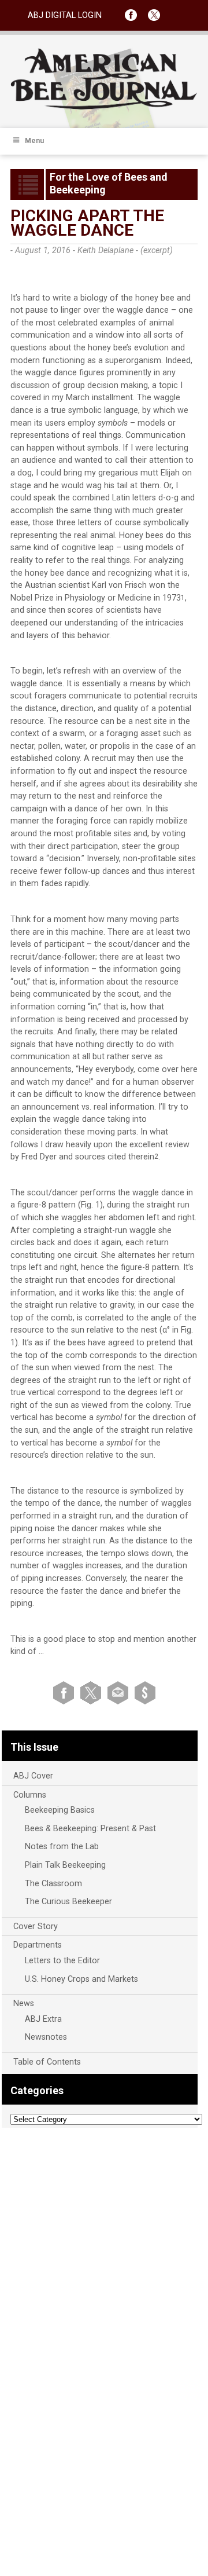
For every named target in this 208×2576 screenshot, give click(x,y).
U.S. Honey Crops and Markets (81, 1979)
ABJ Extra (43, 2019)
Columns (30, 1795)
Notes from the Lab (62, 1847)
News (24, 2004)
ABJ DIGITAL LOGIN (65, 15)
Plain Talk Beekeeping (65, 1865)
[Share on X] (93, 1693)
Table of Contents (47, 2062)
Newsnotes (46, 2037)
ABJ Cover (33, 1776)
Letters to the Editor (62, 1961)
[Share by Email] (120, 1693)
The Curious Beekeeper (68, 1902)
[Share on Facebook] (66, 1693)
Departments (38, 1945)
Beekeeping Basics (60, 1810)
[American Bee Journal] (104, 107)
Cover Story (36, 1926)
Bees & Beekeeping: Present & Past (90, 1829)
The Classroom (53, 1884)
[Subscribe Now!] (145, 1693)
